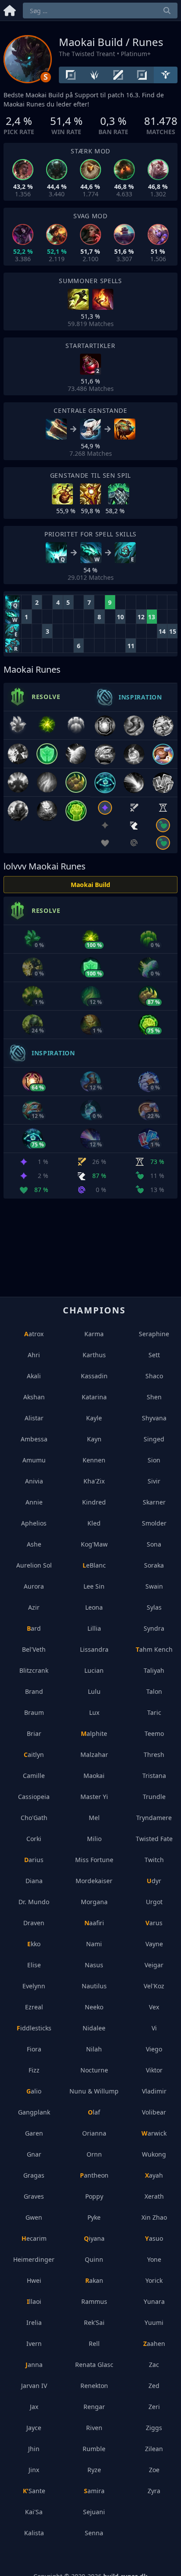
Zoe (154, 2470)
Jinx (34, 2470)
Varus (154, 1923)
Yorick (154, 2280)
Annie (34, 1502)
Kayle (94, 1418)
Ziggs (154, 2428)
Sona (154, 1544)
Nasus (94, 1965)
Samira (94, 2491)
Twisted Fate (154, 1839)
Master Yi (94, 1797)
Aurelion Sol (34, 1565)
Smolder (154, 1523)
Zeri (154, 2407)
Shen (154, 1397)
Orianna (94, 2133)
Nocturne (94, 2070)
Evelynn (34, 1986)
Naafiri (94, 1923)
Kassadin (94, 1376)
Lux (94, 1712)
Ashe (34, 1544)
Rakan (94, 2280)
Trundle (154, 1797)
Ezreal (34, 2007)
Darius (34, 1860)
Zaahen (154, 2344)
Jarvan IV (34, 2386)
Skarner (154, 1502)
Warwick (154, 2133)
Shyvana (154, 1418)
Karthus (94, 1355)
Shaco (154, 1376)
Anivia (34, 1481)
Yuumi (154, 2322)
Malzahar (94, 1755)
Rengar (94, 2407)
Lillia (94, 1628)
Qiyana (94, 2238)
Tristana (154, 1776)
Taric (154, 1712)
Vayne (154, 1944)
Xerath (154, 2196)
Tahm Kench (154, 1649)
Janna (34, 2365)
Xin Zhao (154, 2217)
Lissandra (94, 1649)
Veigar (154, 1965)
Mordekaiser (94, 1881)
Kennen (94, 1460)
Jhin (34, 2449)
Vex (154, 2007)
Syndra (154, 1628)
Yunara (154, 2301)
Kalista (34, 2533)
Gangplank (34, 2112)
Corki (34, 1839)
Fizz (34, 2070)
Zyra (154, 2491)
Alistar (34, 1418)
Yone (154, 2259)
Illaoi (34, 2301)
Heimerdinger (34, 2259)
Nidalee (94, 2028)
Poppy (94, 2196)
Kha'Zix (94, 1481)
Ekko (34, 1944)
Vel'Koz (154, 1986)
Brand (34, 1691)
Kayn (94, 1439)
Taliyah (154, 1670)
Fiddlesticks (34, 2028)
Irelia (34, 2322)
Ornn (94, 2154)
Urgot (154, 1902)
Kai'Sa (34, 2512)
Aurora (34, 1586)
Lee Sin (94, 1586)
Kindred (94, 1502)
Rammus (94, 2301)
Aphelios (34, 1523)
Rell (94, 2344)
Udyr (154, 1881)
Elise (34, 1965)
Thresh (154, 1755)
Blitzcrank (34, 1670)
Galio (34, 2091)
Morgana (94, 1902)
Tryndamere (154, 1818)
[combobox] (100, 11)
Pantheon (94, 2175)
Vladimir (154, 2091)
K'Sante (34, 2491)
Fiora (34, 2049)
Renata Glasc (94, 2365)
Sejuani (94, 2512)
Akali (34, 1376)
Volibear (154, 2112)
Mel (94, 1818)
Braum (34, 1712)
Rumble (94, 2449)
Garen (34, 2133)
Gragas (34, 2175)
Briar (34, 1733)
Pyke (94, 2217)
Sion (154, 1460)
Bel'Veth (34, 1649)
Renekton (94, 2386)
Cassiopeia (34, 1797)
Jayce (34, 2428)
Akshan (34, 1397)
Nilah (94, 2049)
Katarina (94, 1397)
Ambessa (34, 1439)
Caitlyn (34, 1755)
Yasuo (154, 2238)
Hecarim (34, 2238)
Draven (34, 1923)
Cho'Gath (34, 1818)
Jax (34, 2407)
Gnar (34, 2154)
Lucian (94, 1670)
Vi (154, 2028)
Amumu (34, 1460)
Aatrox (34, 1334)
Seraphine (154, 1334)
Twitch (154, 1860)
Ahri (34, 1355)
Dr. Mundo (34, 1902)
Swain (154, 1586)
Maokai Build (90, 885)
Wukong (154, 2154)
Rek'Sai (94, 2322)
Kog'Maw (94, 1544)
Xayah (154, 2175)
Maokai (94, 1776)
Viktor (154, 2070)
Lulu (94, 1691)
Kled (94, 1523)
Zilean (154, 2449)
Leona (94, 1607)
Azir (34, 1607)
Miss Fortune (94, 1860)
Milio (94, 1839)
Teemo (154, 1733)
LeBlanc (94, 1565)
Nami (94, 1944)
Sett (154, 1355)
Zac (154, 2365)
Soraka (154, 1565)
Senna (94, 2533)
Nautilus (94, 1986)
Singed (154, 1439)
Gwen (34, 2217)
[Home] (10, 9)
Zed (154, 2386)
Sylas (154, 1607)
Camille (34, 1776)
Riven (94, 2428)
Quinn (94, 2259)
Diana (34, 1881)
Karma (94, 1334)
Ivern (34, 2344)
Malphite (94, 1733)
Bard (34, 1628)
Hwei (34, 2280)
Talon (154, 1691)
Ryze (94, 2470)
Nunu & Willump (94, 2091)
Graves (34, 2196)
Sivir (154, 1481)
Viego (154, 2049)
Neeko (94, 2007)
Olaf (94, 2112)
